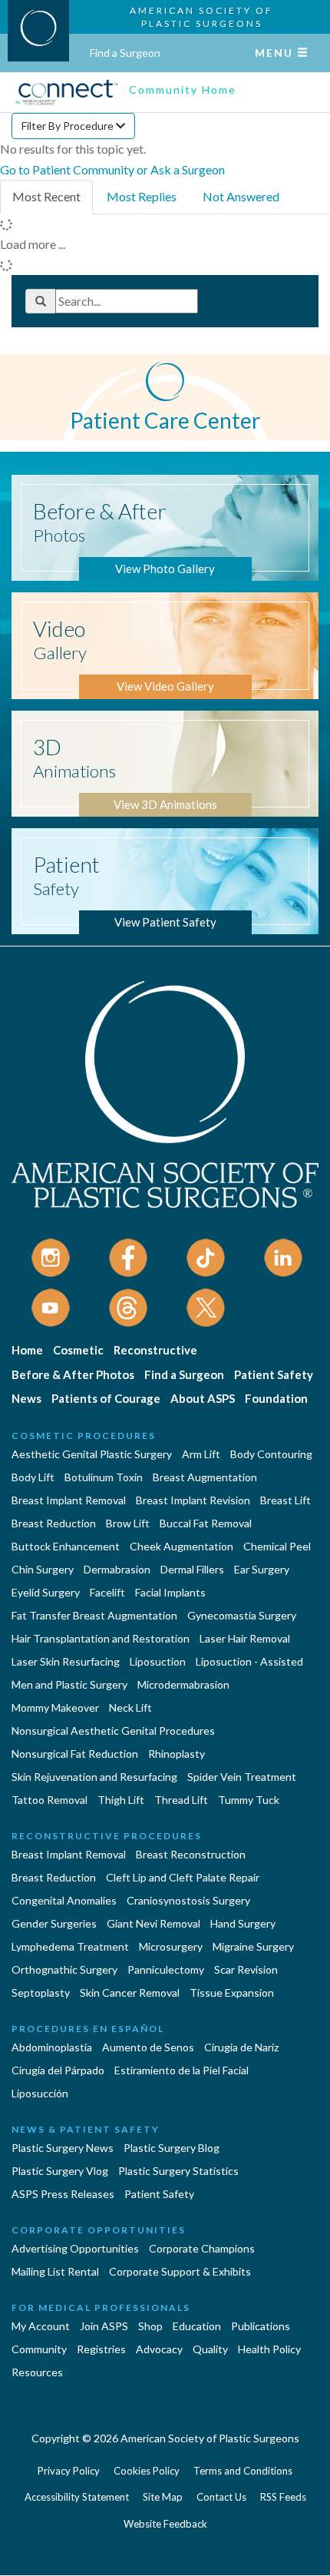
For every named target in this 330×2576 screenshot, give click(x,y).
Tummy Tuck (249, 1800)
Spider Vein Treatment (242, 1777)
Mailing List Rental (55, 2271)
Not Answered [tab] (241, 196)
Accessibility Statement (77, 2497)
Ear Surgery (262, 1569)
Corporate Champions (202, 2248)
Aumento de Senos (148, 2047)
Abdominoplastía (52, 2047)
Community (39, 2349)
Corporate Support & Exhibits (180, 2271)
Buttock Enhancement (66, 1546)
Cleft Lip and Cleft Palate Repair (183, 1877)
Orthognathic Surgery (64, 1969)
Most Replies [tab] (142, 196)
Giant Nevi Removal (153, 1923)
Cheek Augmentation (181, 1546)
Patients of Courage (106, 1398)
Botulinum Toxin (104, 1477)
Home (27, 1350)
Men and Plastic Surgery (69, 1684)
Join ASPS (104, 2326)
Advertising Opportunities (75, 2248)
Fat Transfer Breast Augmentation (94, 1615)
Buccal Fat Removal (206, 1523)
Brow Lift (128, 1523)
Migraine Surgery (253, 1946)
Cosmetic (78, 1350)
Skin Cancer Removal (130, 1993)
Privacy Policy (69, 2471)
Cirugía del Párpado (58, 2070)
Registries (101, 2349)
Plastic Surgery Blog (172, 2148)
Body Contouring (271, 1454)
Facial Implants (170, 1592)
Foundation (276, 1398)
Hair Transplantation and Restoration (101, 1638)
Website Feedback (165, 2524)
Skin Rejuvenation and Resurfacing (94, 1777)
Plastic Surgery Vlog (60, 2171)
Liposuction (158, 1661)
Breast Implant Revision (193, 1500)
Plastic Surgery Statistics (178, 2171)
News (26, 1398)
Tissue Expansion (232, 1993)
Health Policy (269, 2349)
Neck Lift (130, 1707)
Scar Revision (246, 1969)
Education (197, 2326)
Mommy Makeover (55, 1707)
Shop (150, 2326)
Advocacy (159, 2349)
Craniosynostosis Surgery (188, 1900)
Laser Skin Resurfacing (66, 1661)
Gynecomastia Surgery (242, 1615)
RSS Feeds (283, 2497)
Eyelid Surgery (46, 1592)
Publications (261, 2326)
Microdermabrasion (183, 1684)
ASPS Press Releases (63, 2194)
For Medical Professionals (101, 2307)
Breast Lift (285, 1500)
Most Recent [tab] (46, 196)
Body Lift (33, 1477)
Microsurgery (171, 1946)
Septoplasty (41, 1993)
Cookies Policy (147, 2471)
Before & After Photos (73, 1374)
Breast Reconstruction (191, 1854)
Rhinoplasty (177, 1754)
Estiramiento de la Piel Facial (181, 2070)
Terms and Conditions (243, 2471)
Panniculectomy (166, 1969)
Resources (37, 2372)
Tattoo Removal (49, 1800)
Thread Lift (181, 1800)
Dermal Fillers (192, 1569)
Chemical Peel (277, 1546)
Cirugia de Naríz (241, 2047)
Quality (210, 2349)
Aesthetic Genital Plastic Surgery (92, 1454)
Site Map (163, 2497)
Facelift (107, 1592)
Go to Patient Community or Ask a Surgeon (112, 169)
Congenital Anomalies (64, 1900)
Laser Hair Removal (245, 1638)
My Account (41, 2326)
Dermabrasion (117, 1569)
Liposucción (40, 2093)
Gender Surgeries (54, 1923)
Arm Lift (201, 1454)
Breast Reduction (54, 1523)
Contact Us (221, 2497)
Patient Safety (274, 1374)
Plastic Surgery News (63, 2148)
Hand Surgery (243, 1923)
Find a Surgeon (125, 53)
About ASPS (203, 1398)
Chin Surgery (43, 1569)
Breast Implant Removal (69, 1500)
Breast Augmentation (205, 1477)
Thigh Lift (121, 1800)
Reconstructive (155, 1350)
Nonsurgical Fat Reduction (75, 1754)
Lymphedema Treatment (70, 1946)
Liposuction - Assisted (249, 1661)
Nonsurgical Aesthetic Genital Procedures (113, 1731)
